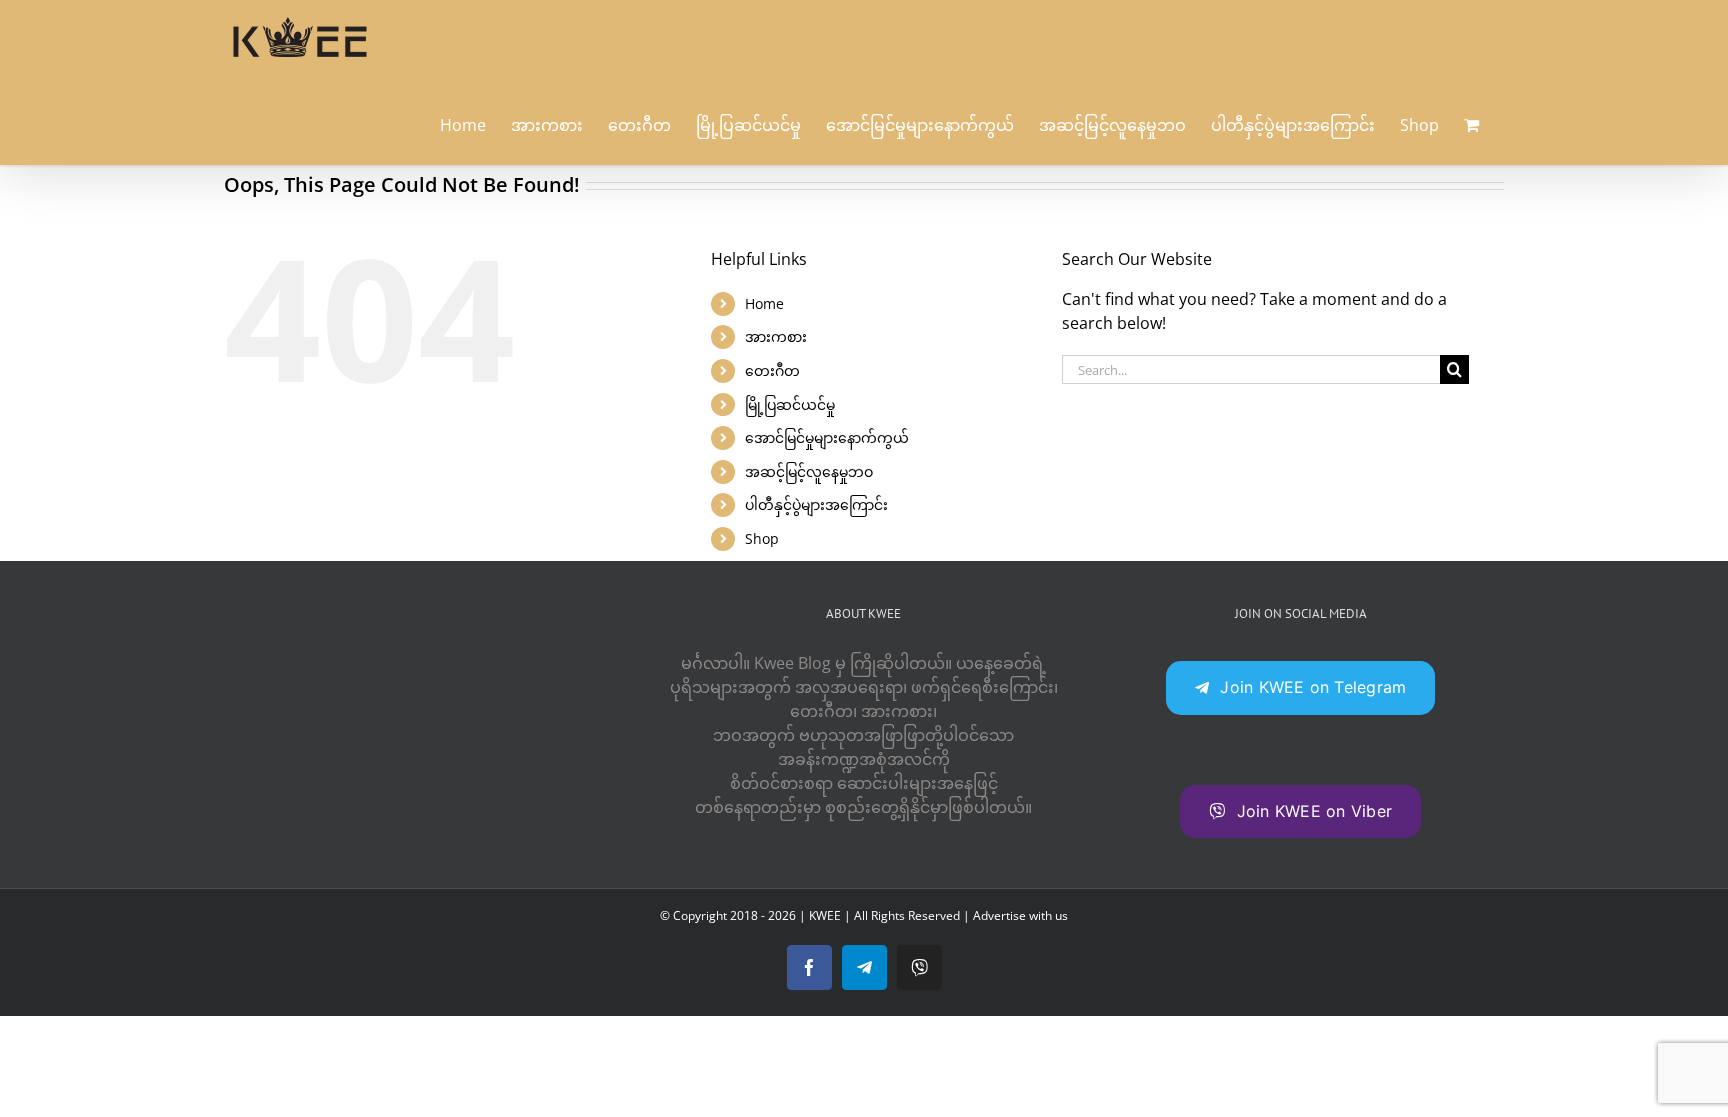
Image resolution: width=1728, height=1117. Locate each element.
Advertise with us (1020, 915)
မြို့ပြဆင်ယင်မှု (790, 404)
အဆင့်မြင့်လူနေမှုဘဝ (809, 471)
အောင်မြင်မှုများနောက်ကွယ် (827, 437)
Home (764, 303)
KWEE (825, 915)
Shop (762, 538)
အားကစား (776, 336)
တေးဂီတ (772, 370)
